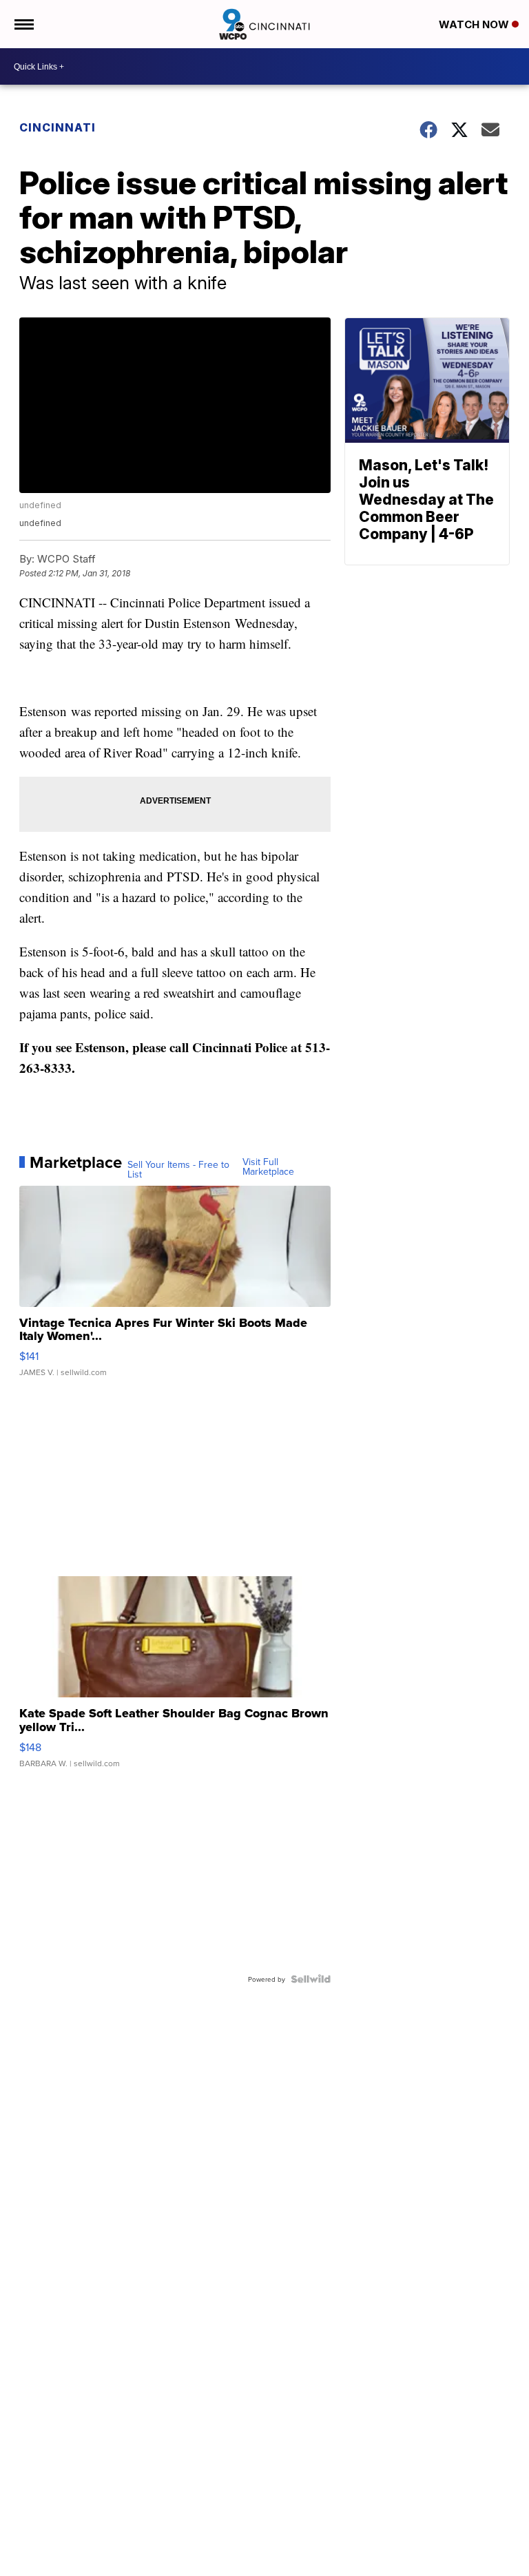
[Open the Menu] (23, 24)
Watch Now (475, 24)
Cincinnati (58, 127)
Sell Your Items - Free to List (178, 1169)
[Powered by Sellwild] (311, 1979)
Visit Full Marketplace (268, 1166)
